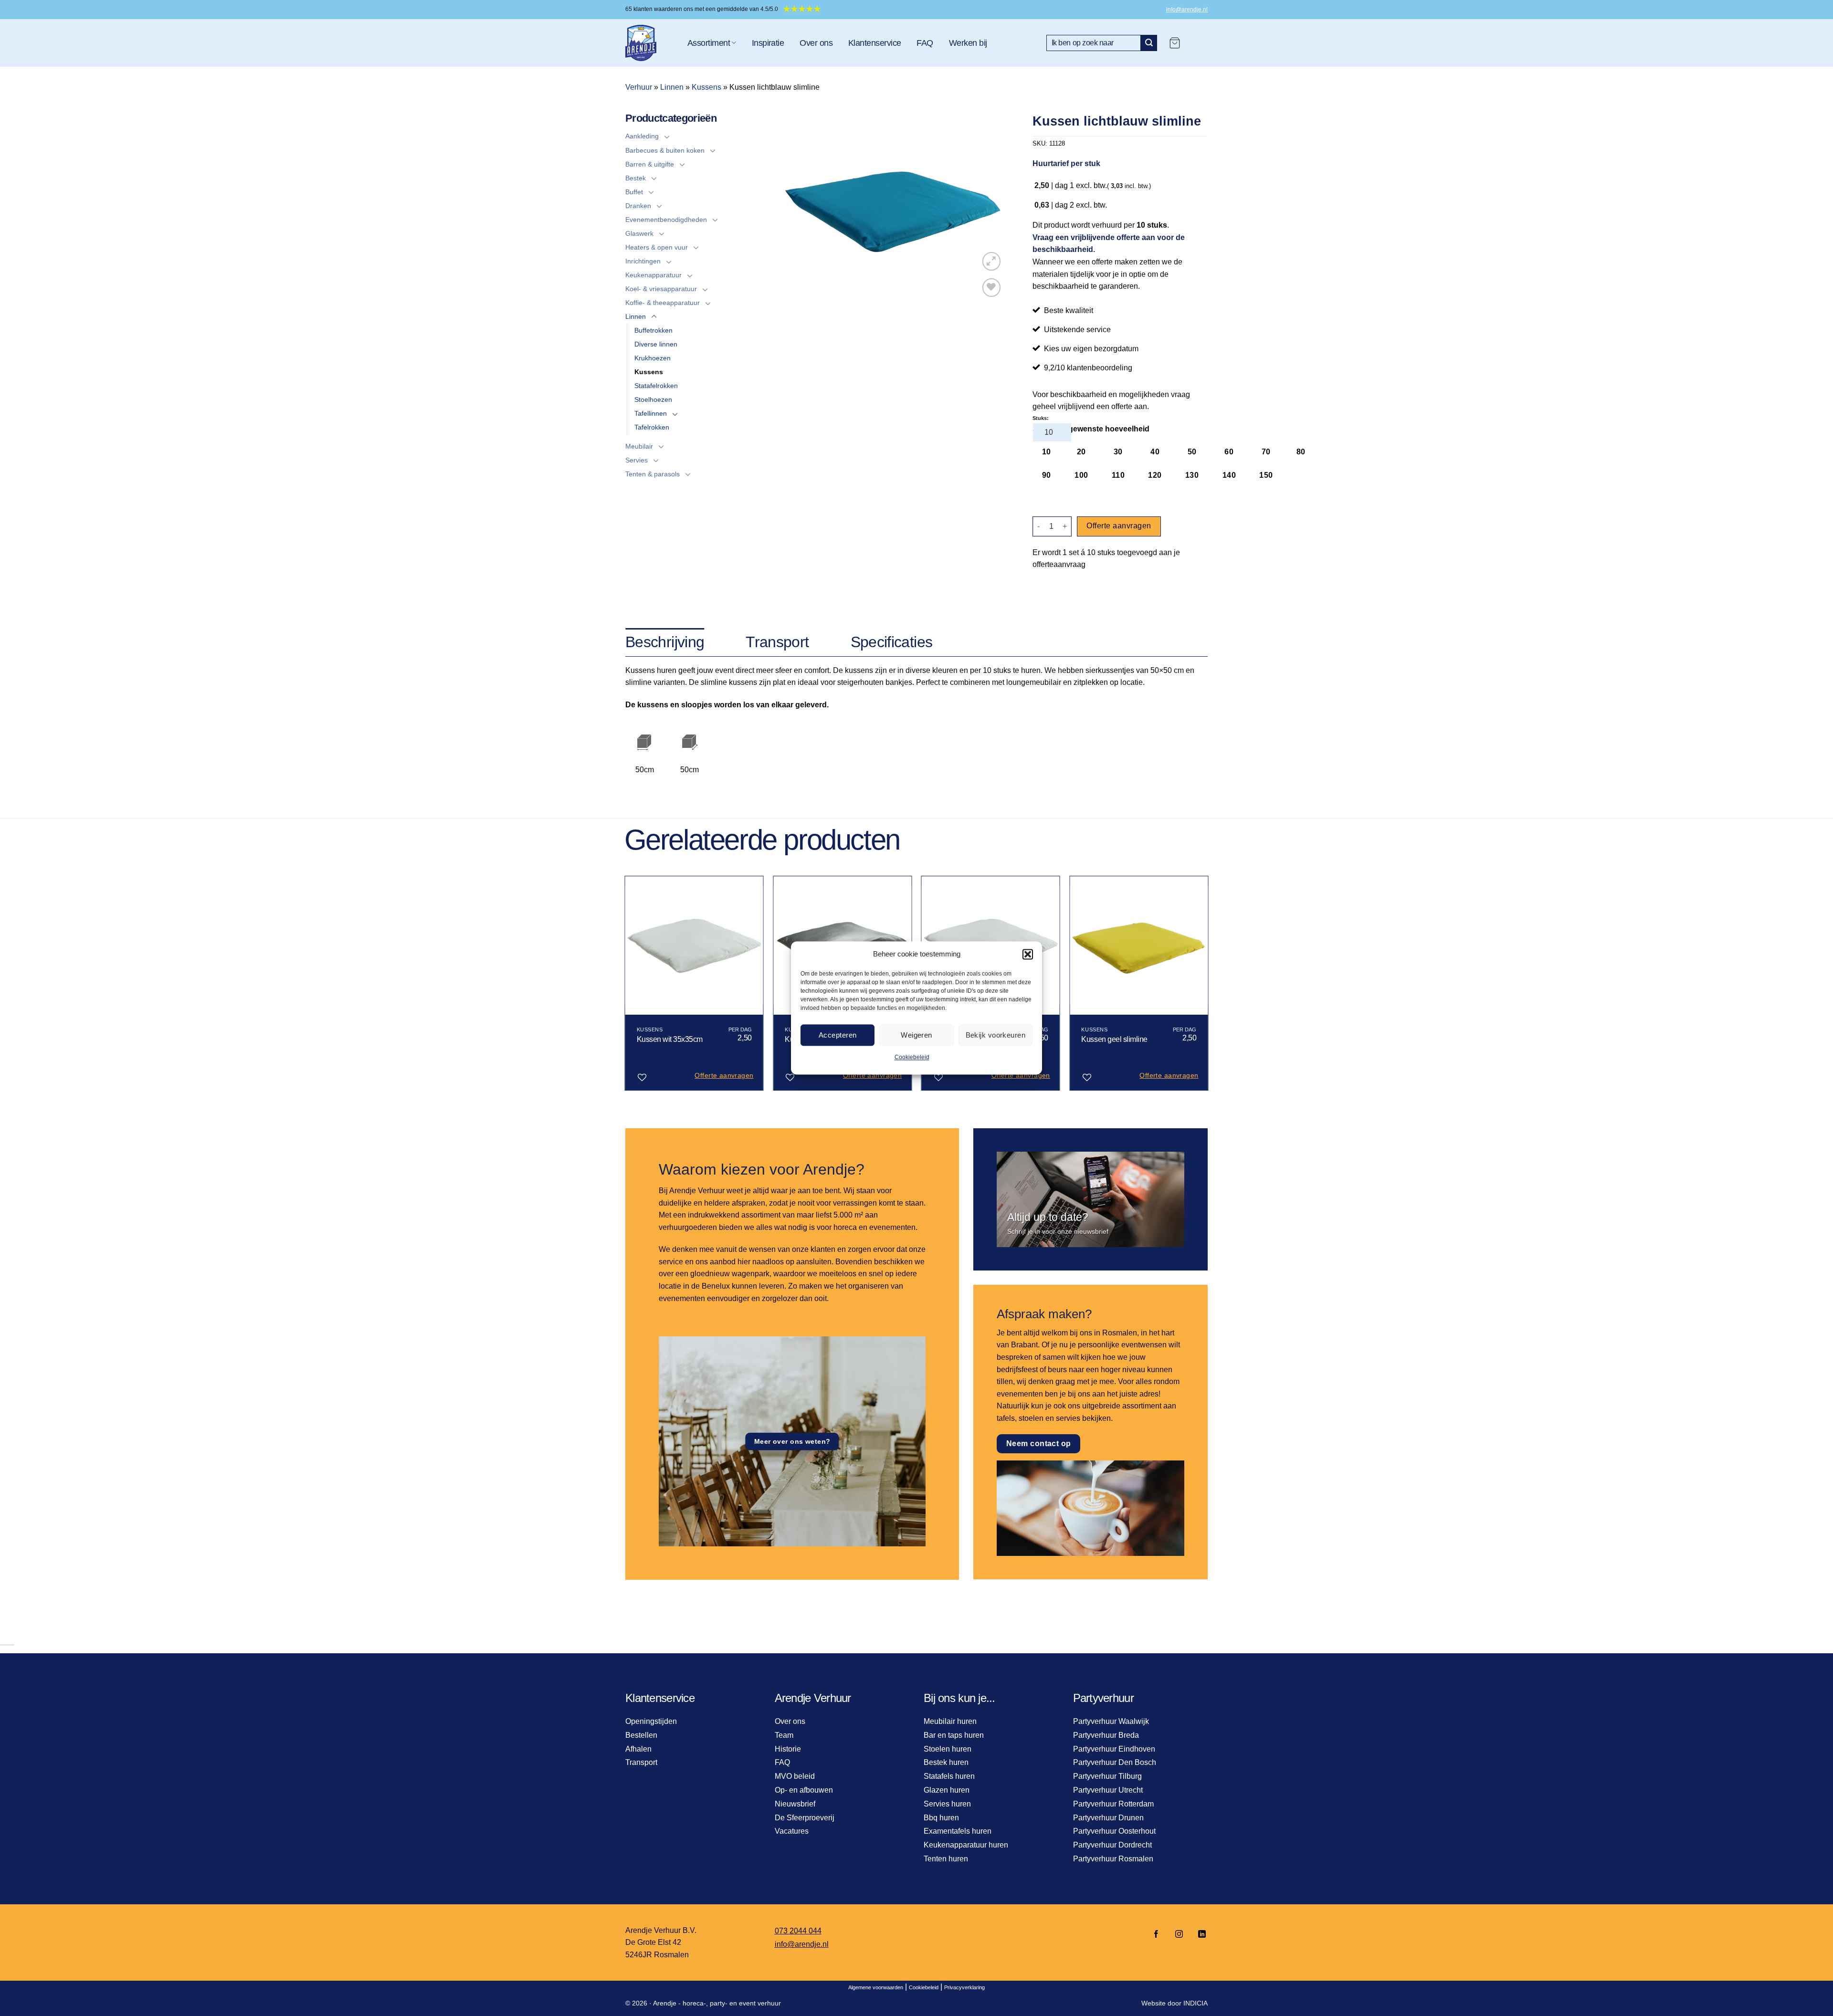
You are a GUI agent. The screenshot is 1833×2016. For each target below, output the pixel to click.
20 (1081, 452)
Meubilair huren (950, 1721)
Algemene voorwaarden (876, 1987)
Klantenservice (874, 43)
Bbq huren (941, 1818)
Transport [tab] (777, 642)
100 (1081, 475)
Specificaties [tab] (892, 642)
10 (1047, 452)
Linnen (672, 87)
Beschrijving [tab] (665, 642)
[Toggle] (667, 136)
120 (1155, 475)
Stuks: (1041, 418)
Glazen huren (947, 1790)
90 (1047, 475)
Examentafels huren (958, 1831)
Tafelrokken (652, 427)
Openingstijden (651, 1721)
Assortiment (709, 43)
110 (1118, 475)
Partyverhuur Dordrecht (1112, 1845)
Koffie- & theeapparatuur (663, 303)
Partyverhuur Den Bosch (1115, 1762)
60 (1229, 452)
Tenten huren (946, 1859)
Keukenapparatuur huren (966, 1845)
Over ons (816, 43)
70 (1266, 452)
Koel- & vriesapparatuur (661, 289)
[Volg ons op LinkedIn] (1199, 1935)
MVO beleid (795, 1776)
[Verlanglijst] (992, 288)
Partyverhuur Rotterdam (1113, 1804)
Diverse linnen (656, 344)
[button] (1028, 954)
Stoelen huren (948, 1749)
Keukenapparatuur (653, 275)
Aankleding (642, 136)
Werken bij (968, 43)
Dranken (638, 206)
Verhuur (639, 87)
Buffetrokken (653, 330)
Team (784, 1735)
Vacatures (792, 1831)
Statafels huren (949, 1776)
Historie (788, 1749)
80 (1301, 452)
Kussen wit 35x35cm (670, 1039)
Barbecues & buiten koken (665, 150)
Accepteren (838, 1035)
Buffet (634, 192)
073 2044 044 (798, 1931)
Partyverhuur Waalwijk (1111, 1721)
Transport (641, 1762)
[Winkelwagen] (1175, 43)
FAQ (925, 43)
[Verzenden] (1149, 43)
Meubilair (639, 446)
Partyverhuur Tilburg (1107, 1776)
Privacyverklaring (964, 1987)
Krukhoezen (653, 358)
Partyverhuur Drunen (1108, 1818)
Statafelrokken (656, 386)
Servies (637, 460)
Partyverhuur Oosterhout (1114, 1831)
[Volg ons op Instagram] (1179, 1935)
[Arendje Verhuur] (649, 43)
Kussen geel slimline (1114, 1039)
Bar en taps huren (954, 1735)
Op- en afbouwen (804, 1790)
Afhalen (638, 1749)
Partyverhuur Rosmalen (1113, 1859)
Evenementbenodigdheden (666, 220)
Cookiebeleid (912, 1057)
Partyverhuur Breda (1106, 1735)
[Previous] (625, 987)
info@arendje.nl (1187, 10)
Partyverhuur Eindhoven (1114, 1749)
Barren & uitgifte (650, 164)
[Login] (1199, 43)
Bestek (636, 178)
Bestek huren (946, 1762)
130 (1192, 475)
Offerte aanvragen (1119, 526)
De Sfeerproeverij (805, 1818)
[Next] (1208, 987)
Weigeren (916, 1035)
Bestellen (641, 1735)
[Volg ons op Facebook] (1156, 1935)
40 (1155, 452)
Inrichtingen (643, 261)
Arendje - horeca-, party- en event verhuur (717, 2003)
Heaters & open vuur (657, 247)
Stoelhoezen (653, 399)
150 (1266, 475)
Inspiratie (768, 43)
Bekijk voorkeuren (996, 1035)
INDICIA (1196, 2003)
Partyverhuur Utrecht (1108, 1790)
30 (1118, 452)
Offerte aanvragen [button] (724, 1075)
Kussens (706, 87)
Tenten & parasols (653, 474)
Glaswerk (639, 233)
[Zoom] (992, 261)
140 (1229, 475)
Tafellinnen (651, 413)
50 (1192, 452)
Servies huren (947, 1804)
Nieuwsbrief (795, 1804)
